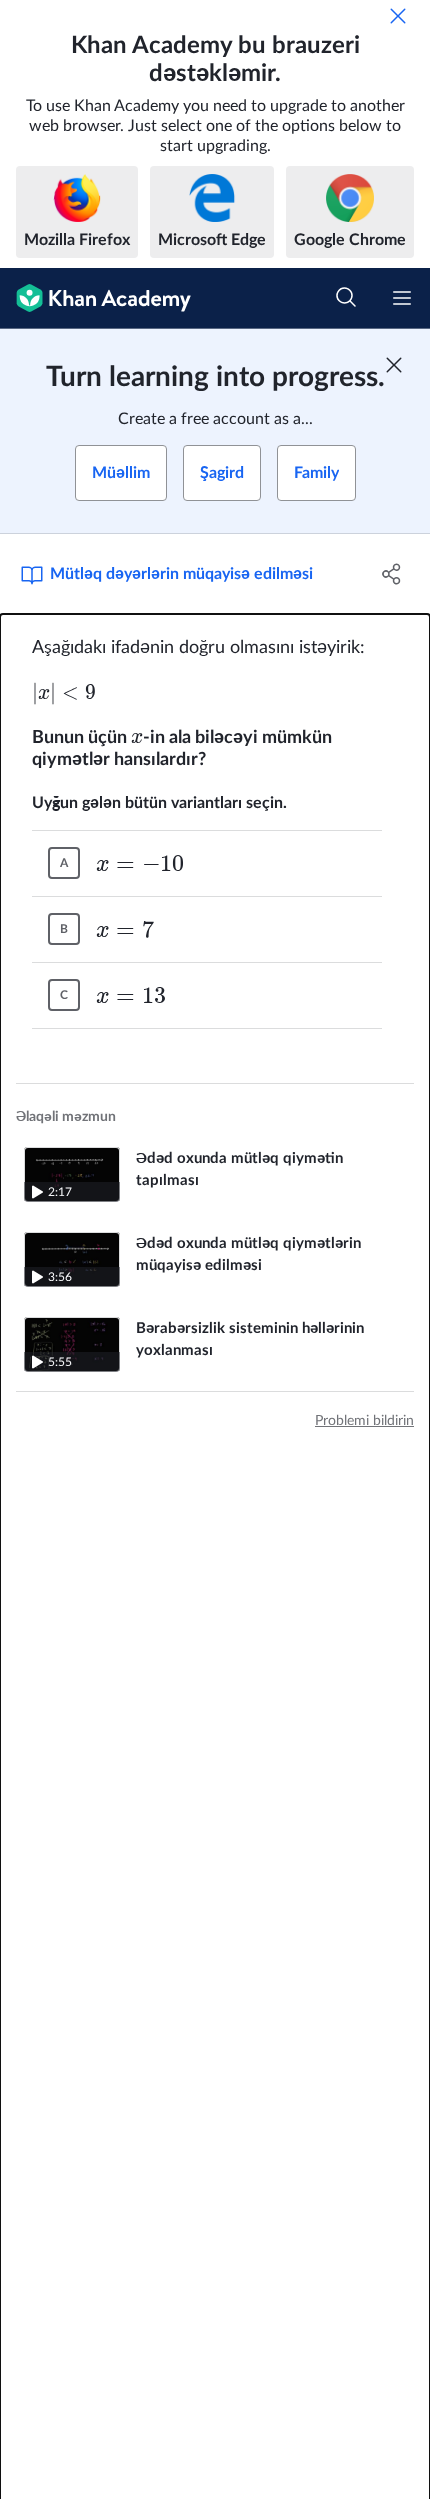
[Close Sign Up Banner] (394, 365)
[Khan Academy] (95, 298)
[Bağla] (398, 16)
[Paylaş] (392, 574)
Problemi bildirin (364, 1421)
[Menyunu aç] (402, 298)
